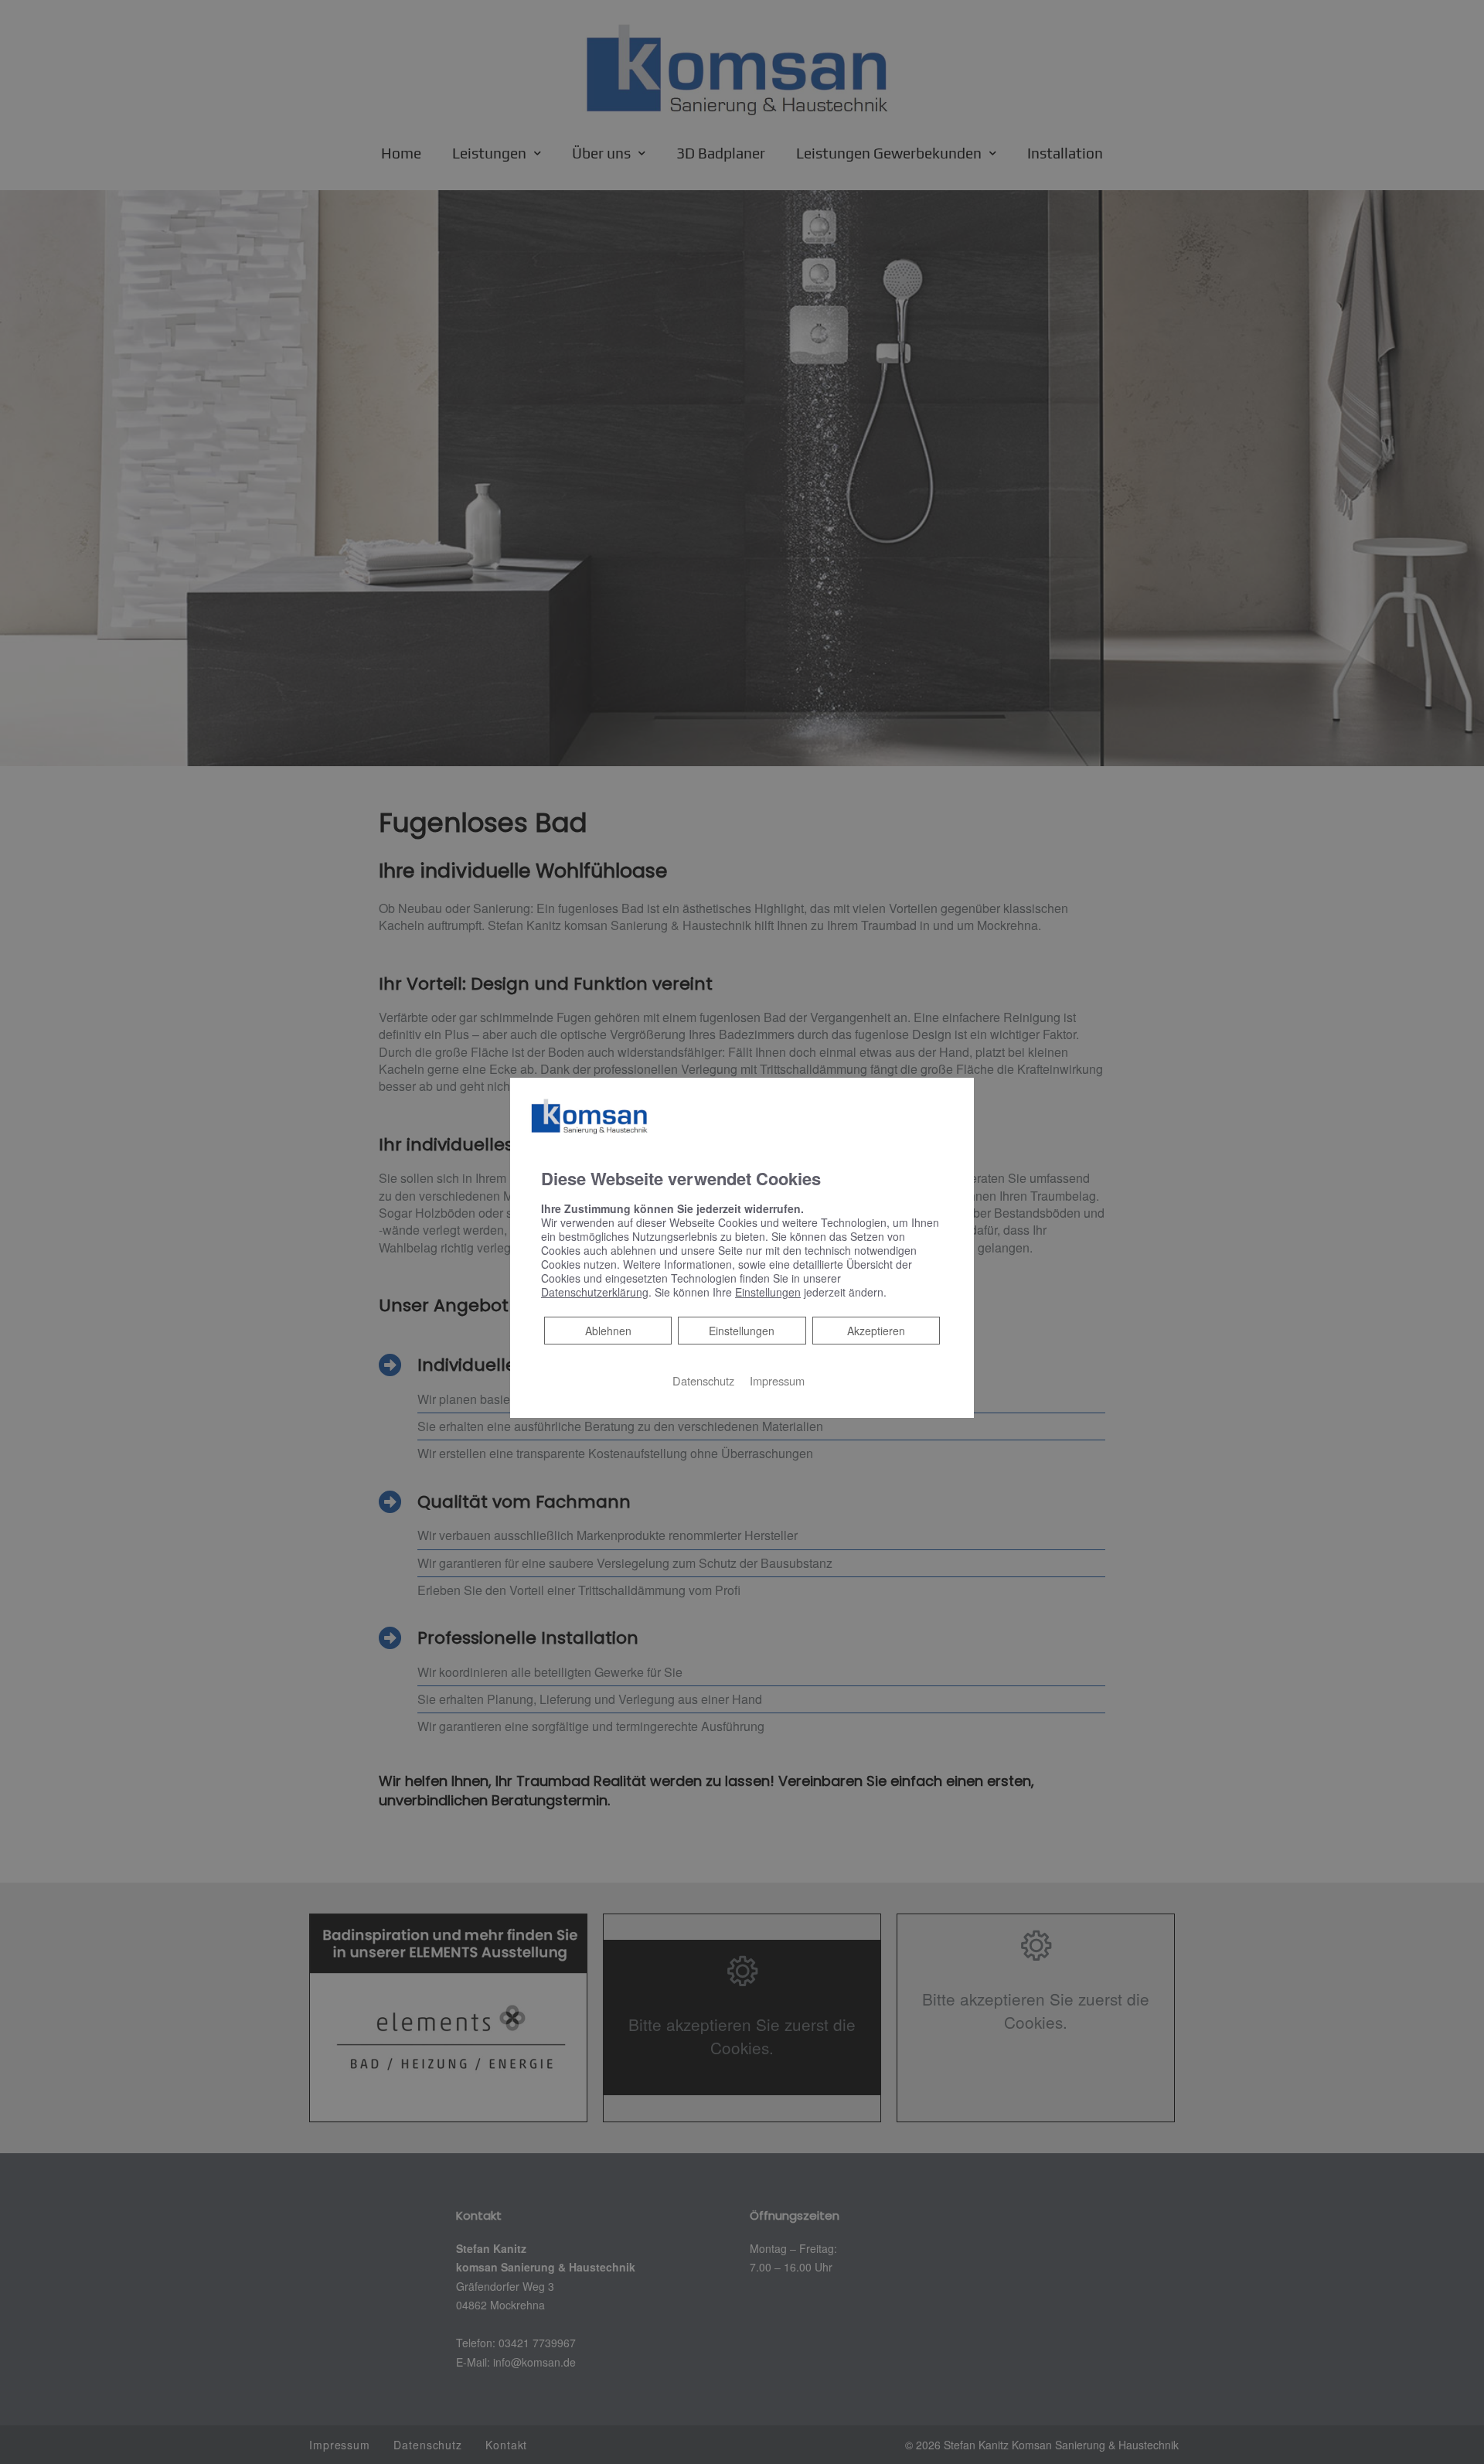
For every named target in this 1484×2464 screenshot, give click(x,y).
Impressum (777, 1380)
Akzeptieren (876, 1331)
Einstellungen (742, 1331)
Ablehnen (608, 1330)
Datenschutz (703, 1380)
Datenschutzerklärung (595, 1292)
